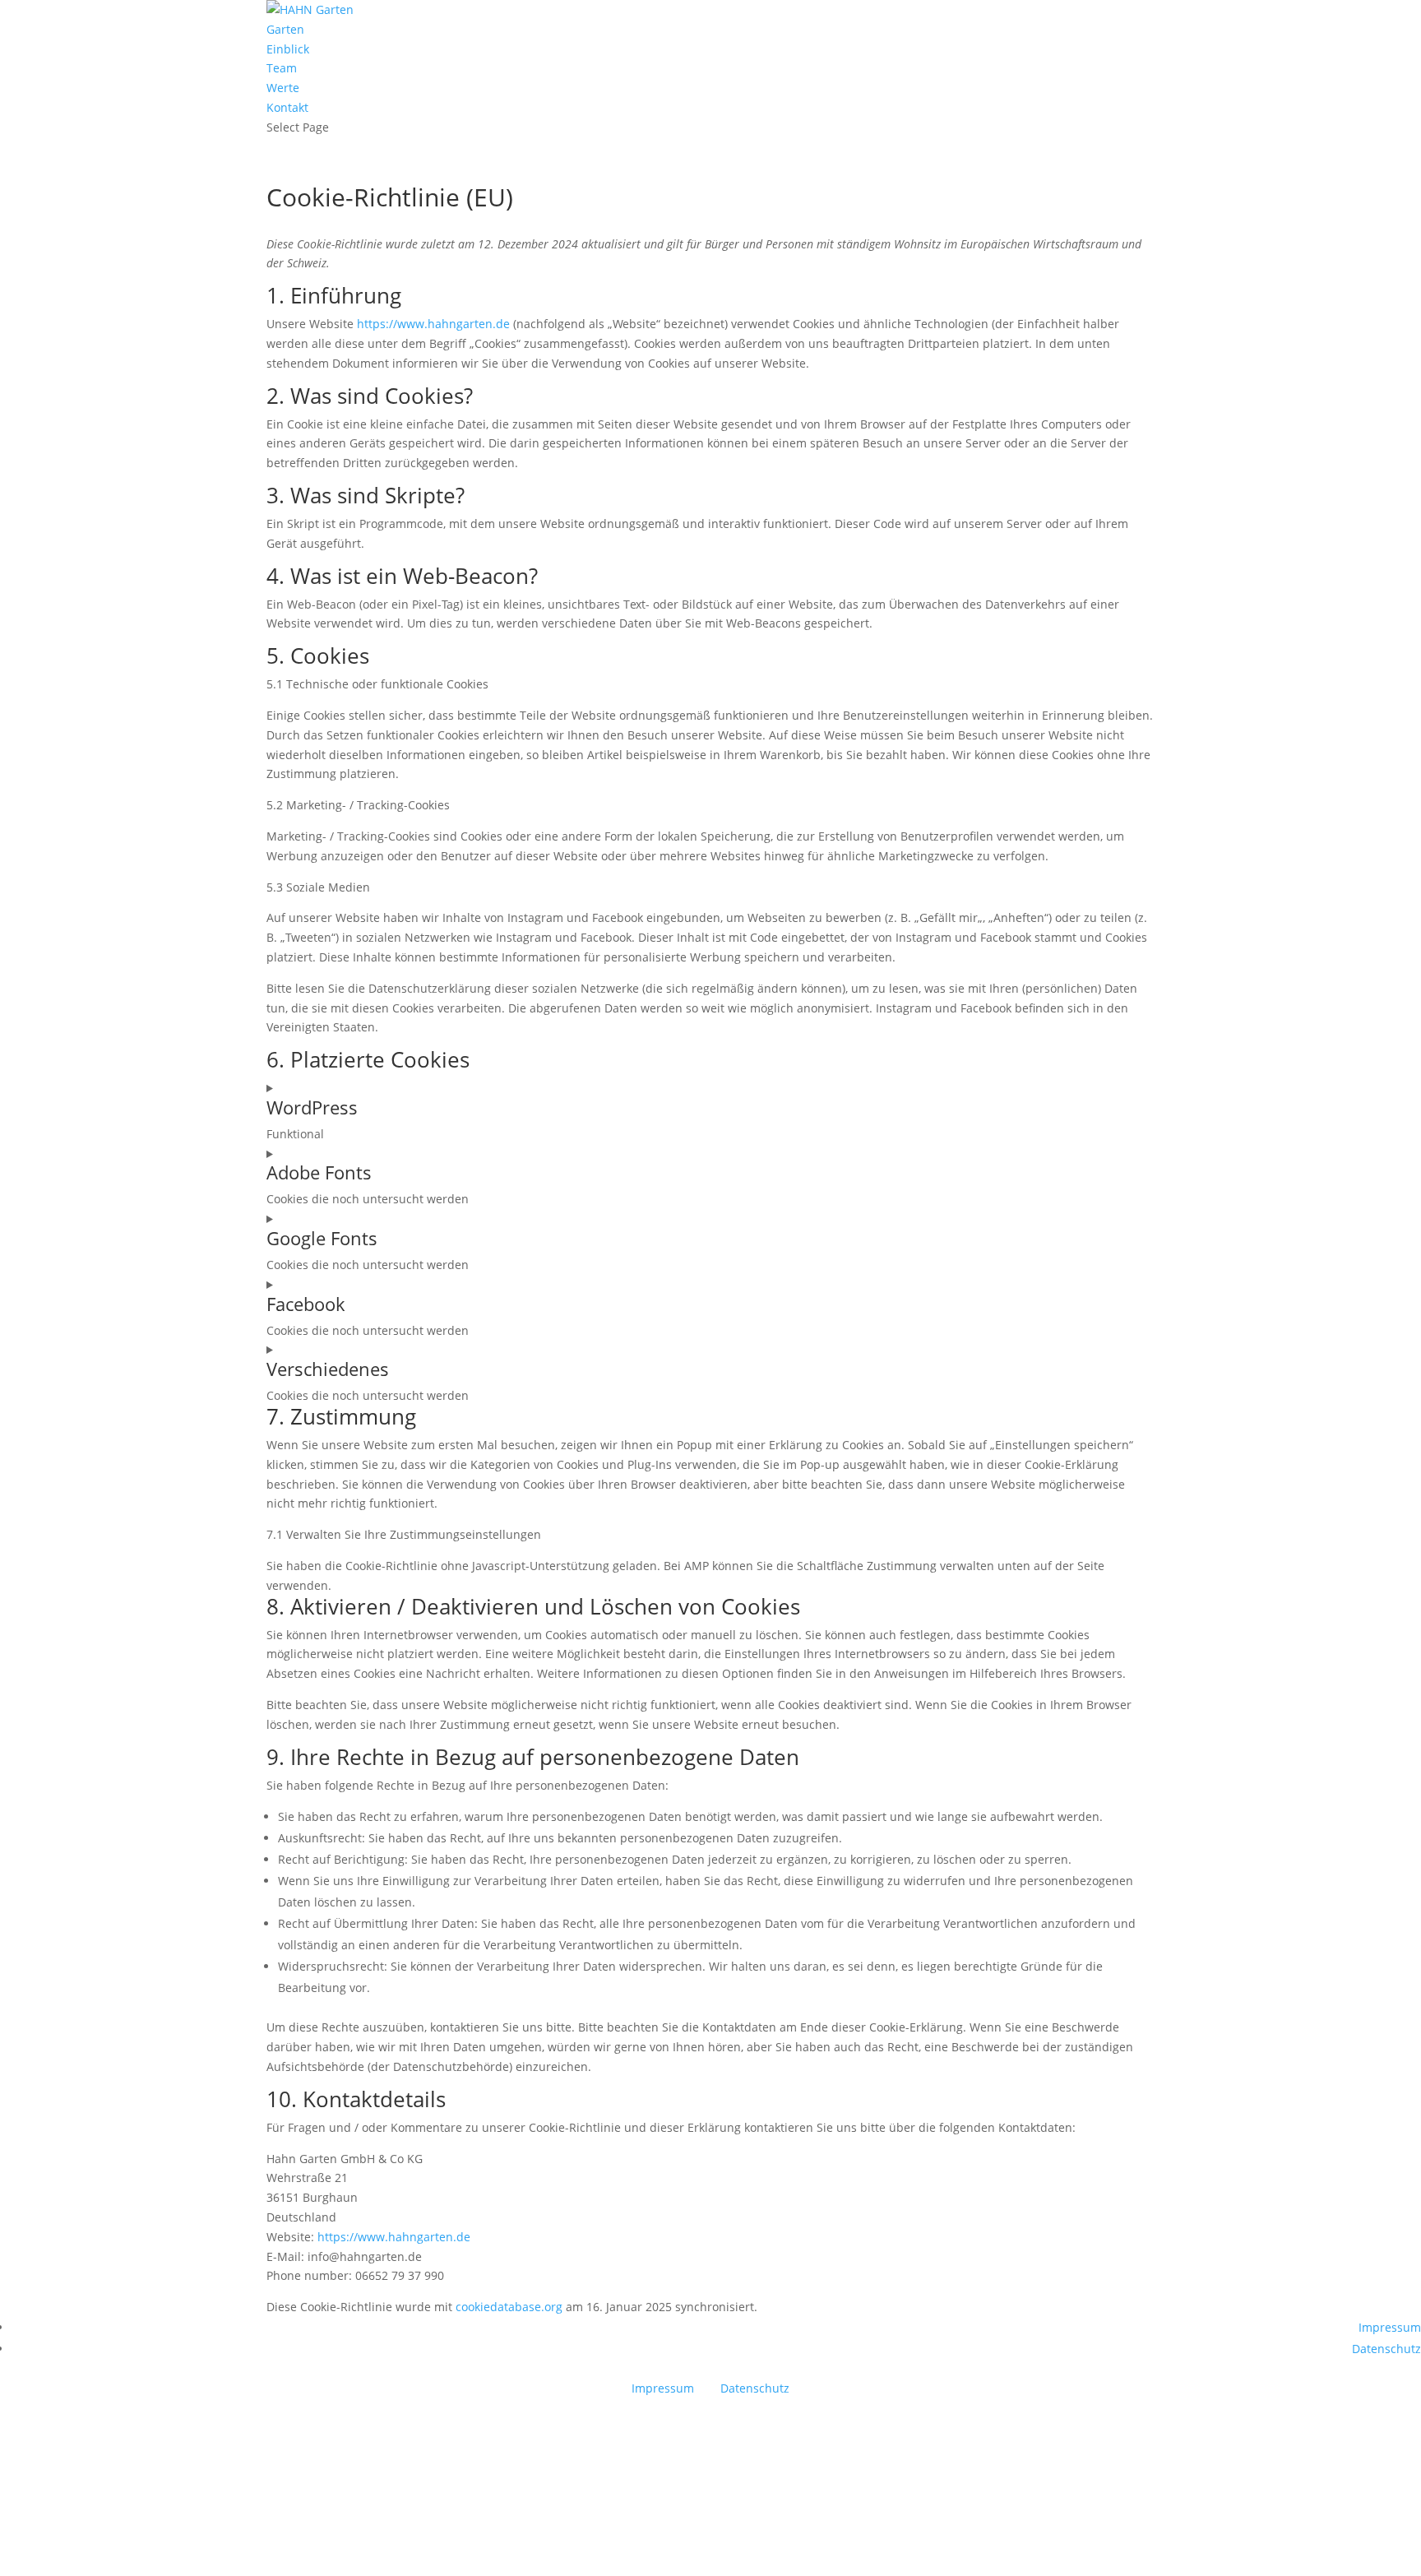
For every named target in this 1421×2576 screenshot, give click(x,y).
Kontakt (287, 107)
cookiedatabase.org (509, 2307)
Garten (285, 29)
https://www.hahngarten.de (433, 324)
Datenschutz (1386, 2349)
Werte (283, 88)
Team (282, 68)
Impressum (1390, 2327)
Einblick (288, 49)
